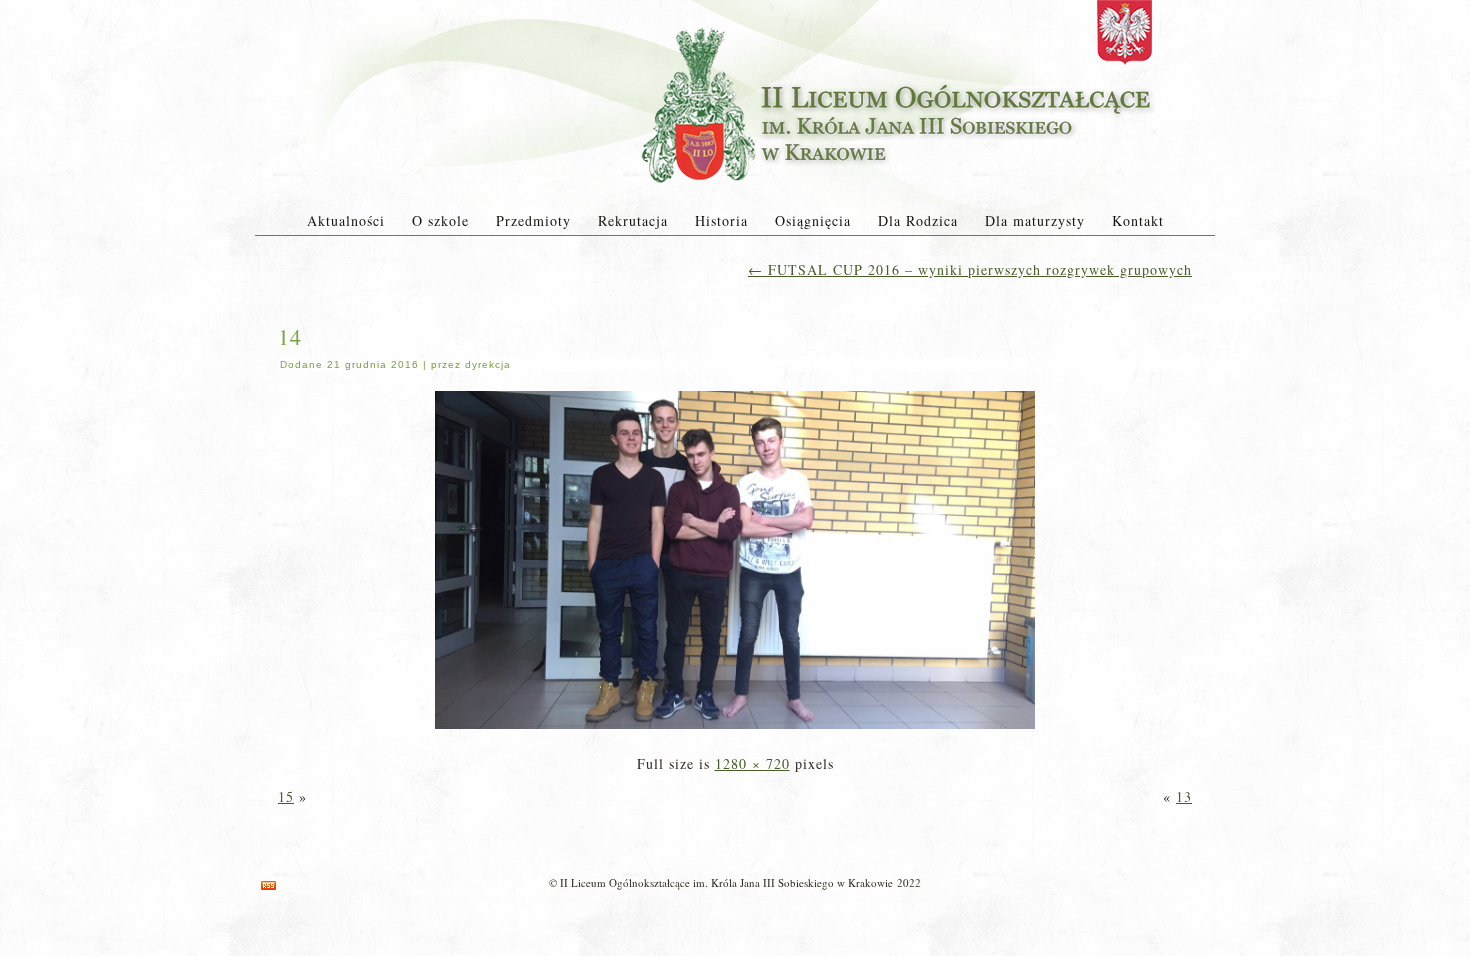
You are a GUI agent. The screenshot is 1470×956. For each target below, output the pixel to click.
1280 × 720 (752, 763)
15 (286, 796)
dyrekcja (488, 364)
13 (1184, 796)
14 (290, 336)
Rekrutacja (633, 220)
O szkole (440, 220)
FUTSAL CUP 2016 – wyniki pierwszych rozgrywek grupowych (970, 269)
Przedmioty (533, 220)
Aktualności (346, 220)
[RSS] (268, 885)
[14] (735, 730)
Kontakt (1138, 220)
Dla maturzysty (1035, 220)
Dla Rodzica (918, 220)
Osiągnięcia (813, 220)
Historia (721, 220)
